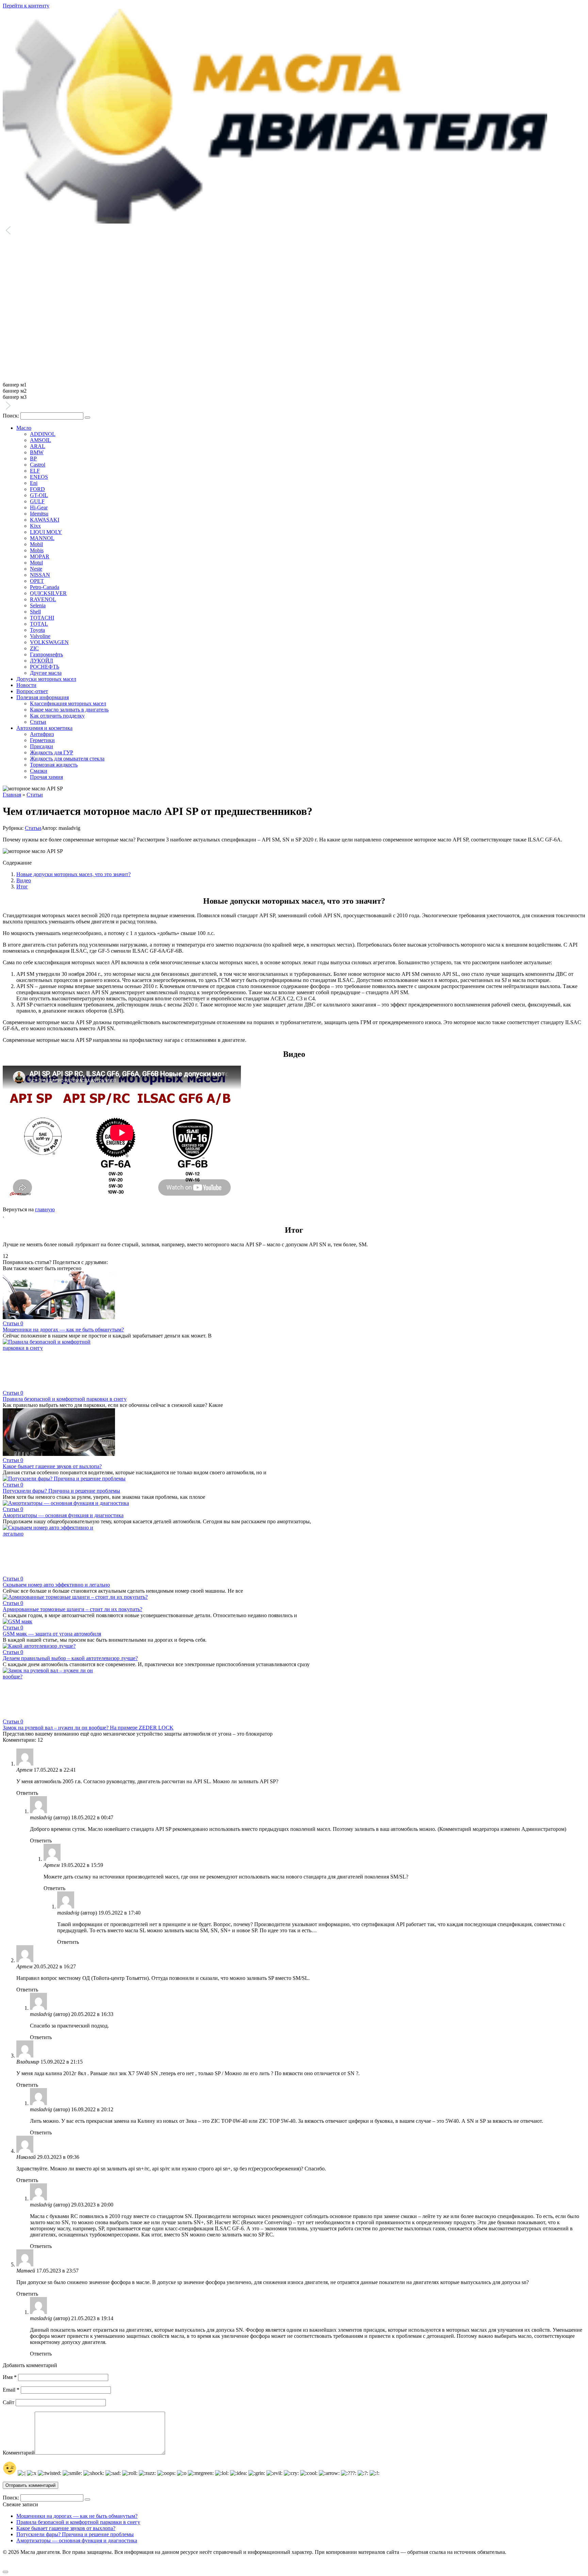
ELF (35, 471)
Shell (35, 612)
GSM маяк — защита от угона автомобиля (52, 1634)
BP (33, 458)
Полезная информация (43, 697)
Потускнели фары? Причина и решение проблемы (61, 1491)
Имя (10, 2377)
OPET (37, 581)
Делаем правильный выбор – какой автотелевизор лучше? (70, 1658)
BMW (37, 452)
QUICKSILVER (48, 593)
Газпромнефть (46, 654)
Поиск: (12, 416)
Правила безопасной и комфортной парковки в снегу (65, 1399)
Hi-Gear (39, 507)
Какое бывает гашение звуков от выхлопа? (52, 1466)
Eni (34, 483)
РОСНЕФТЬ (45, 667)
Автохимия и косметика (44, 728)
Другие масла (46, 673)
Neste (36, 569)
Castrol (38, 465)
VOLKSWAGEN (49, 642)
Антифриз (42, 734)
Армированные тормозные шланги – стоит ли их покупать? (72, 1609)
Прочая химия (46, 777)
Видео (24, 880)
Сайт (9, 2402)
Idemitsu (39, 514)
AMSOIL (40, 440)
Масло (24, 428)
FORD (37, 489)
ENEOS (39, 477)
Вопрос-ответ (32, 691)
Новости (26, 685)
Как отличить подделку (57, 716)
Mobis (37, 550)
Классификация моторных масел (68, 703)
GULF (37, 501)
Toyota (37, 630)
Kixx (35, 526)
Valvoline (40, 636)
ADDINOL (43, 434)
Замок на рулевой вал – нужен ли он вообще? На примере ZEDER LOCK (88, 1728)
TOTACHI (42, 618)
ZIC (34, 648)
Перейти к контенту (26, 6)
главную (45, 1209)
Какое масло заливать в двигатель (69, 710)
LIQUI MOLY (46, 532)
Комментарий (19, 2453)
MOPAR (40, 556)
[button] (294, 231)
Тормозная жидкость (54, 765)
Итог (22, 887)
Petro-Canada (45, 587)
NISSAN (40, 575)
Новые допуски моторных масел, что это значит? (73, 874)
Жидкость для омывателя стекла (67, 759)
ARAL (38, 446)
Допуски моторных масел (46, 679)
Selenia (38, 605)
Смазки (39, 771)
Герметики (42, 740)
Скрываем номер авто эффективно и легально (56, 1585)
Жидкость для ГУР (52, 752)
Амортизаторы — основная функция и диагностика (63, 1515)
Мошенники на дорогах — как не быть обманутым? (63, 1330)
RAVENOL (43, 599)
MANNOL (42, 538)
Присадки (42, 746)
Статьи (38, 722)
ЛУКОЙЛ (42, 661)
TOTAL (39, 624)
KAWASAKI (45, 520)
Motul (36, 563)
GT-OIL (39, 495)
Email (11, 2390)
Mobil (36, 544)
